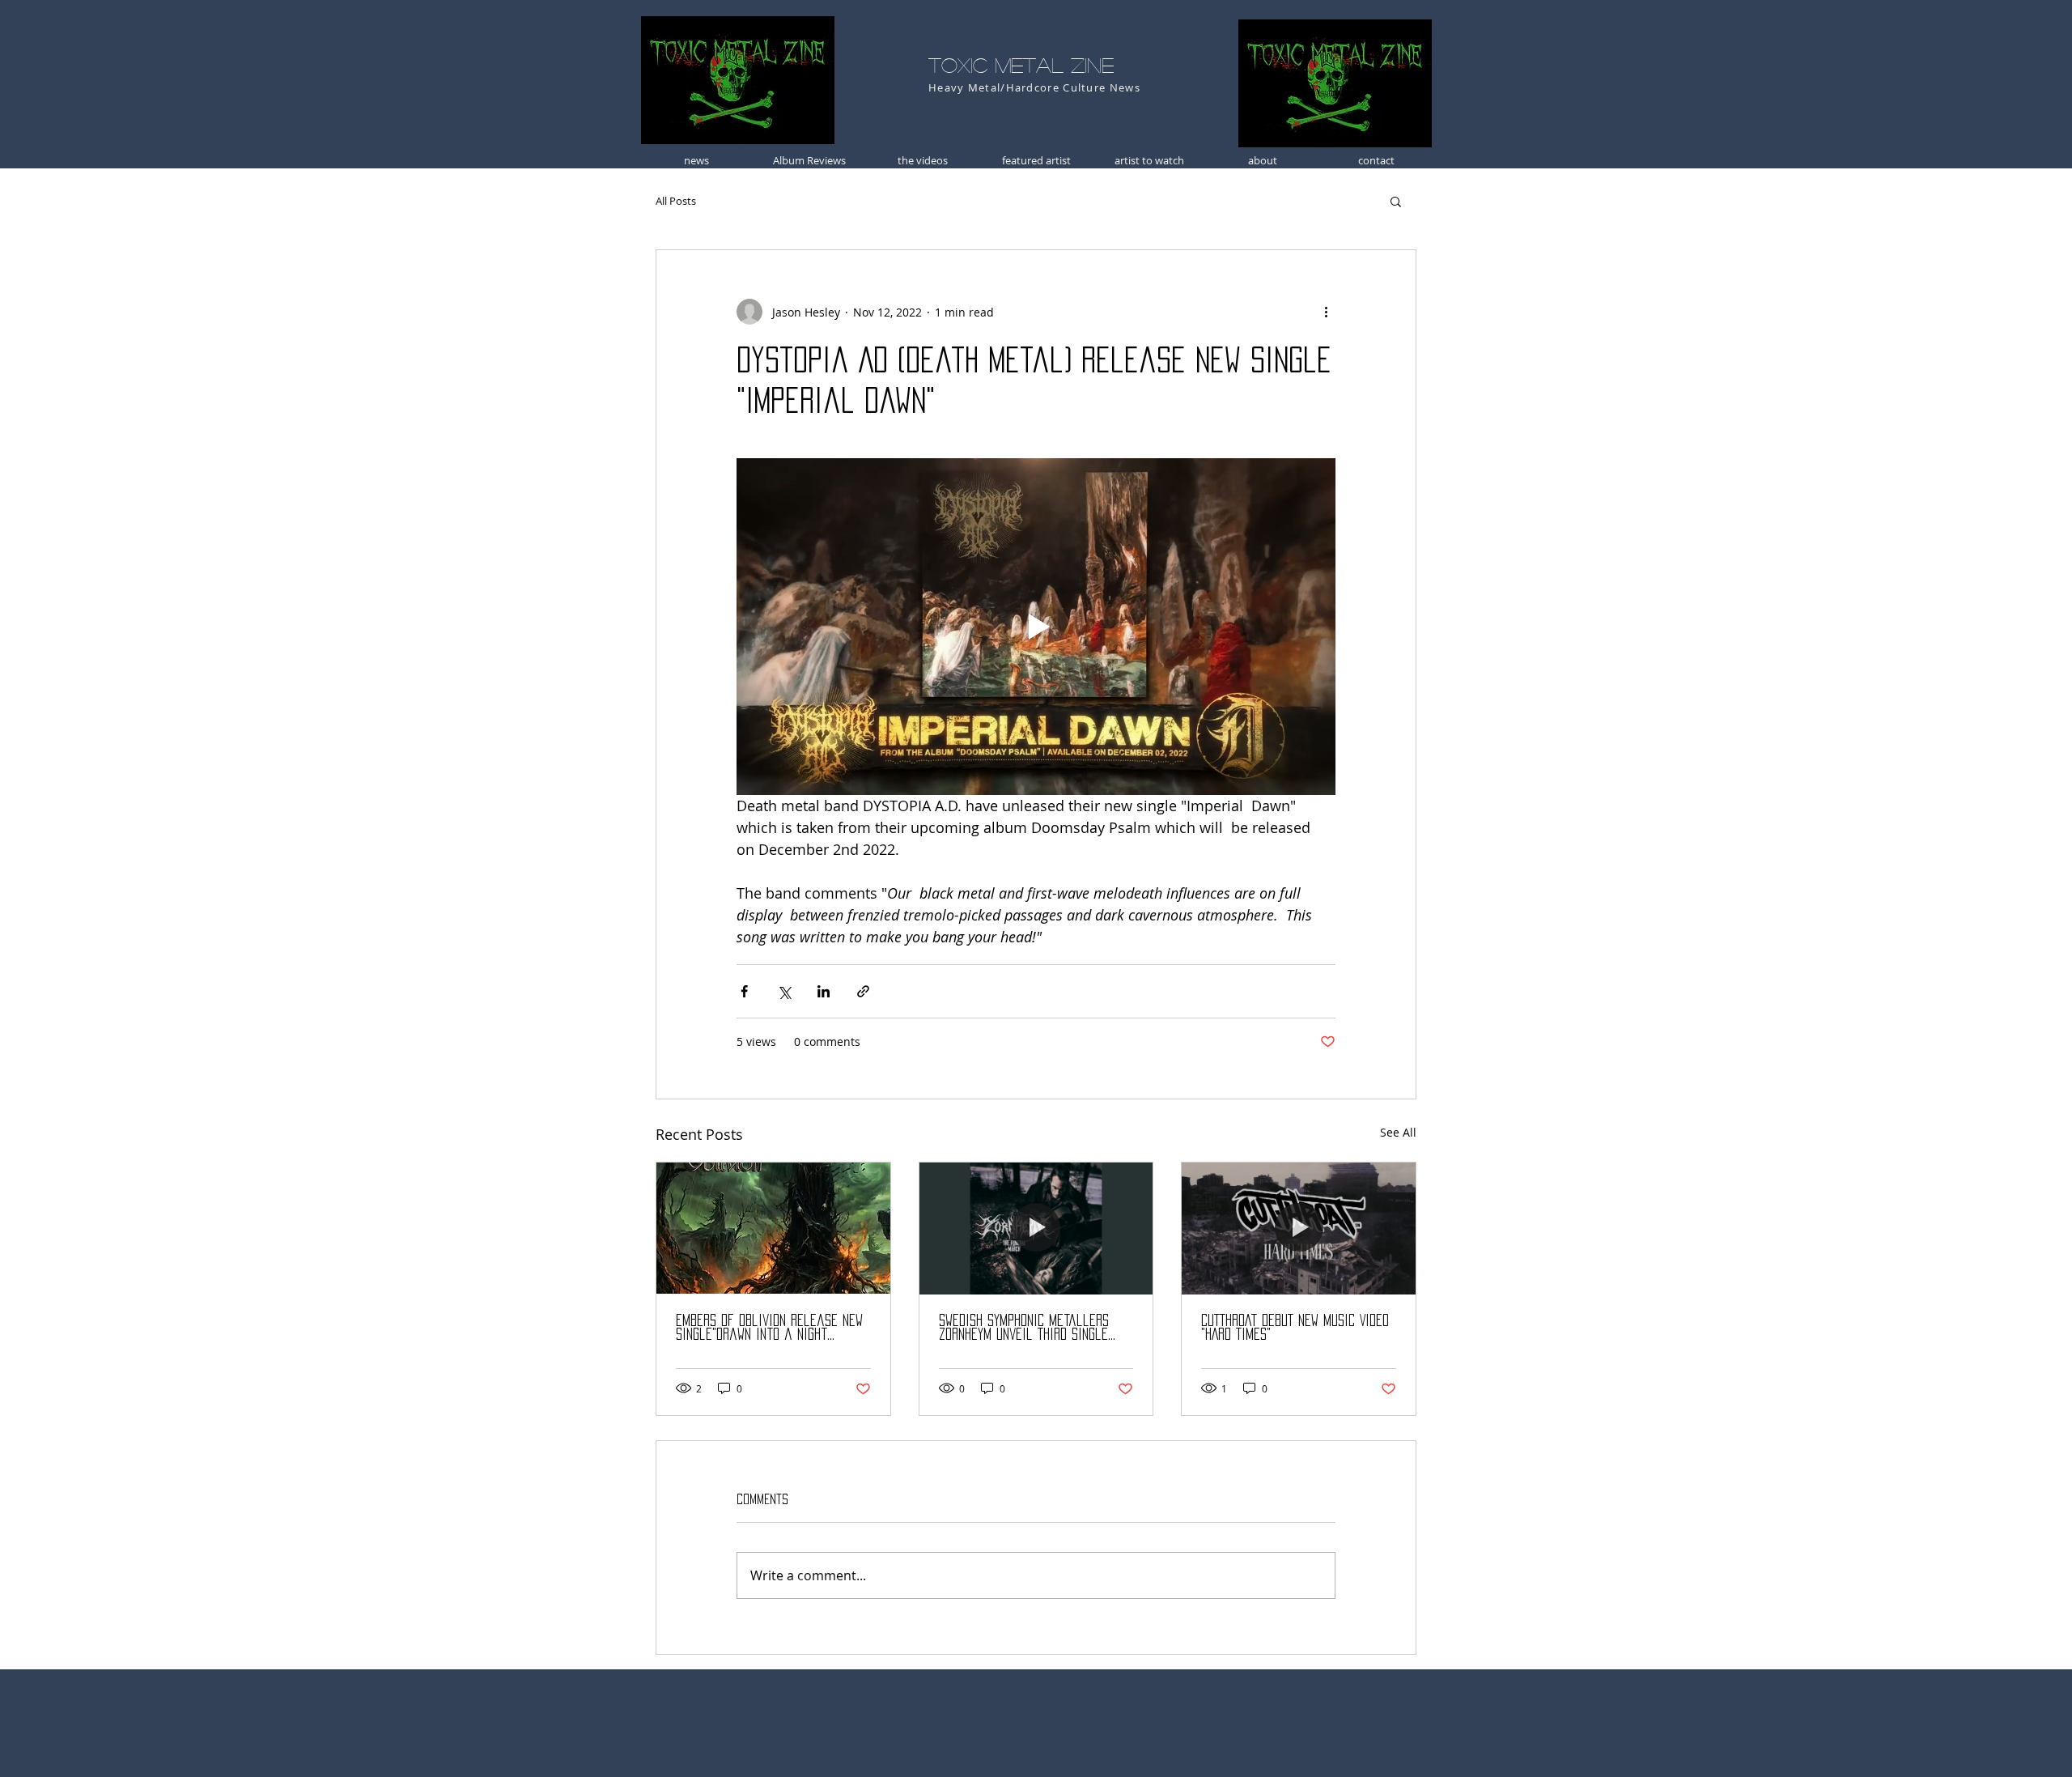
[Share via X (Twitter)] (784, 991)
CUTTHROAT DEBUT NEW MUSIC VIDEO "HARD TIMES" (1295, 1327)
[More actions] (1326, 312)
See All (1398, 1132)
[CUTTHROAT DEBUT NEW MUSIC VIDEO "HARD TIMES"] (1299, 1228)
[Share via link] (863, 991)
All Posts (676, 201)
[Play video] (1036, 627)
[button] (1396, 201)
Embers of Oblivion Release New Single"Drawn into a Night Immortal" (769, 1328)
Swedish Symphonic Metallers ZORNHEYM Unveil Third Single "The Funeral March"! (1024, 1328)
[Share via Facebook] (744, 991)
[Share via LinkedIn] (824, 991)
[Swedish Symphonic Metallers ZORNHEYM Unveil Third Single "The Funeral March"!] (1036, 1228)
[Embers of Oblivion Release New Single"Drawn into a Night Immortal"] (773, 1228)
